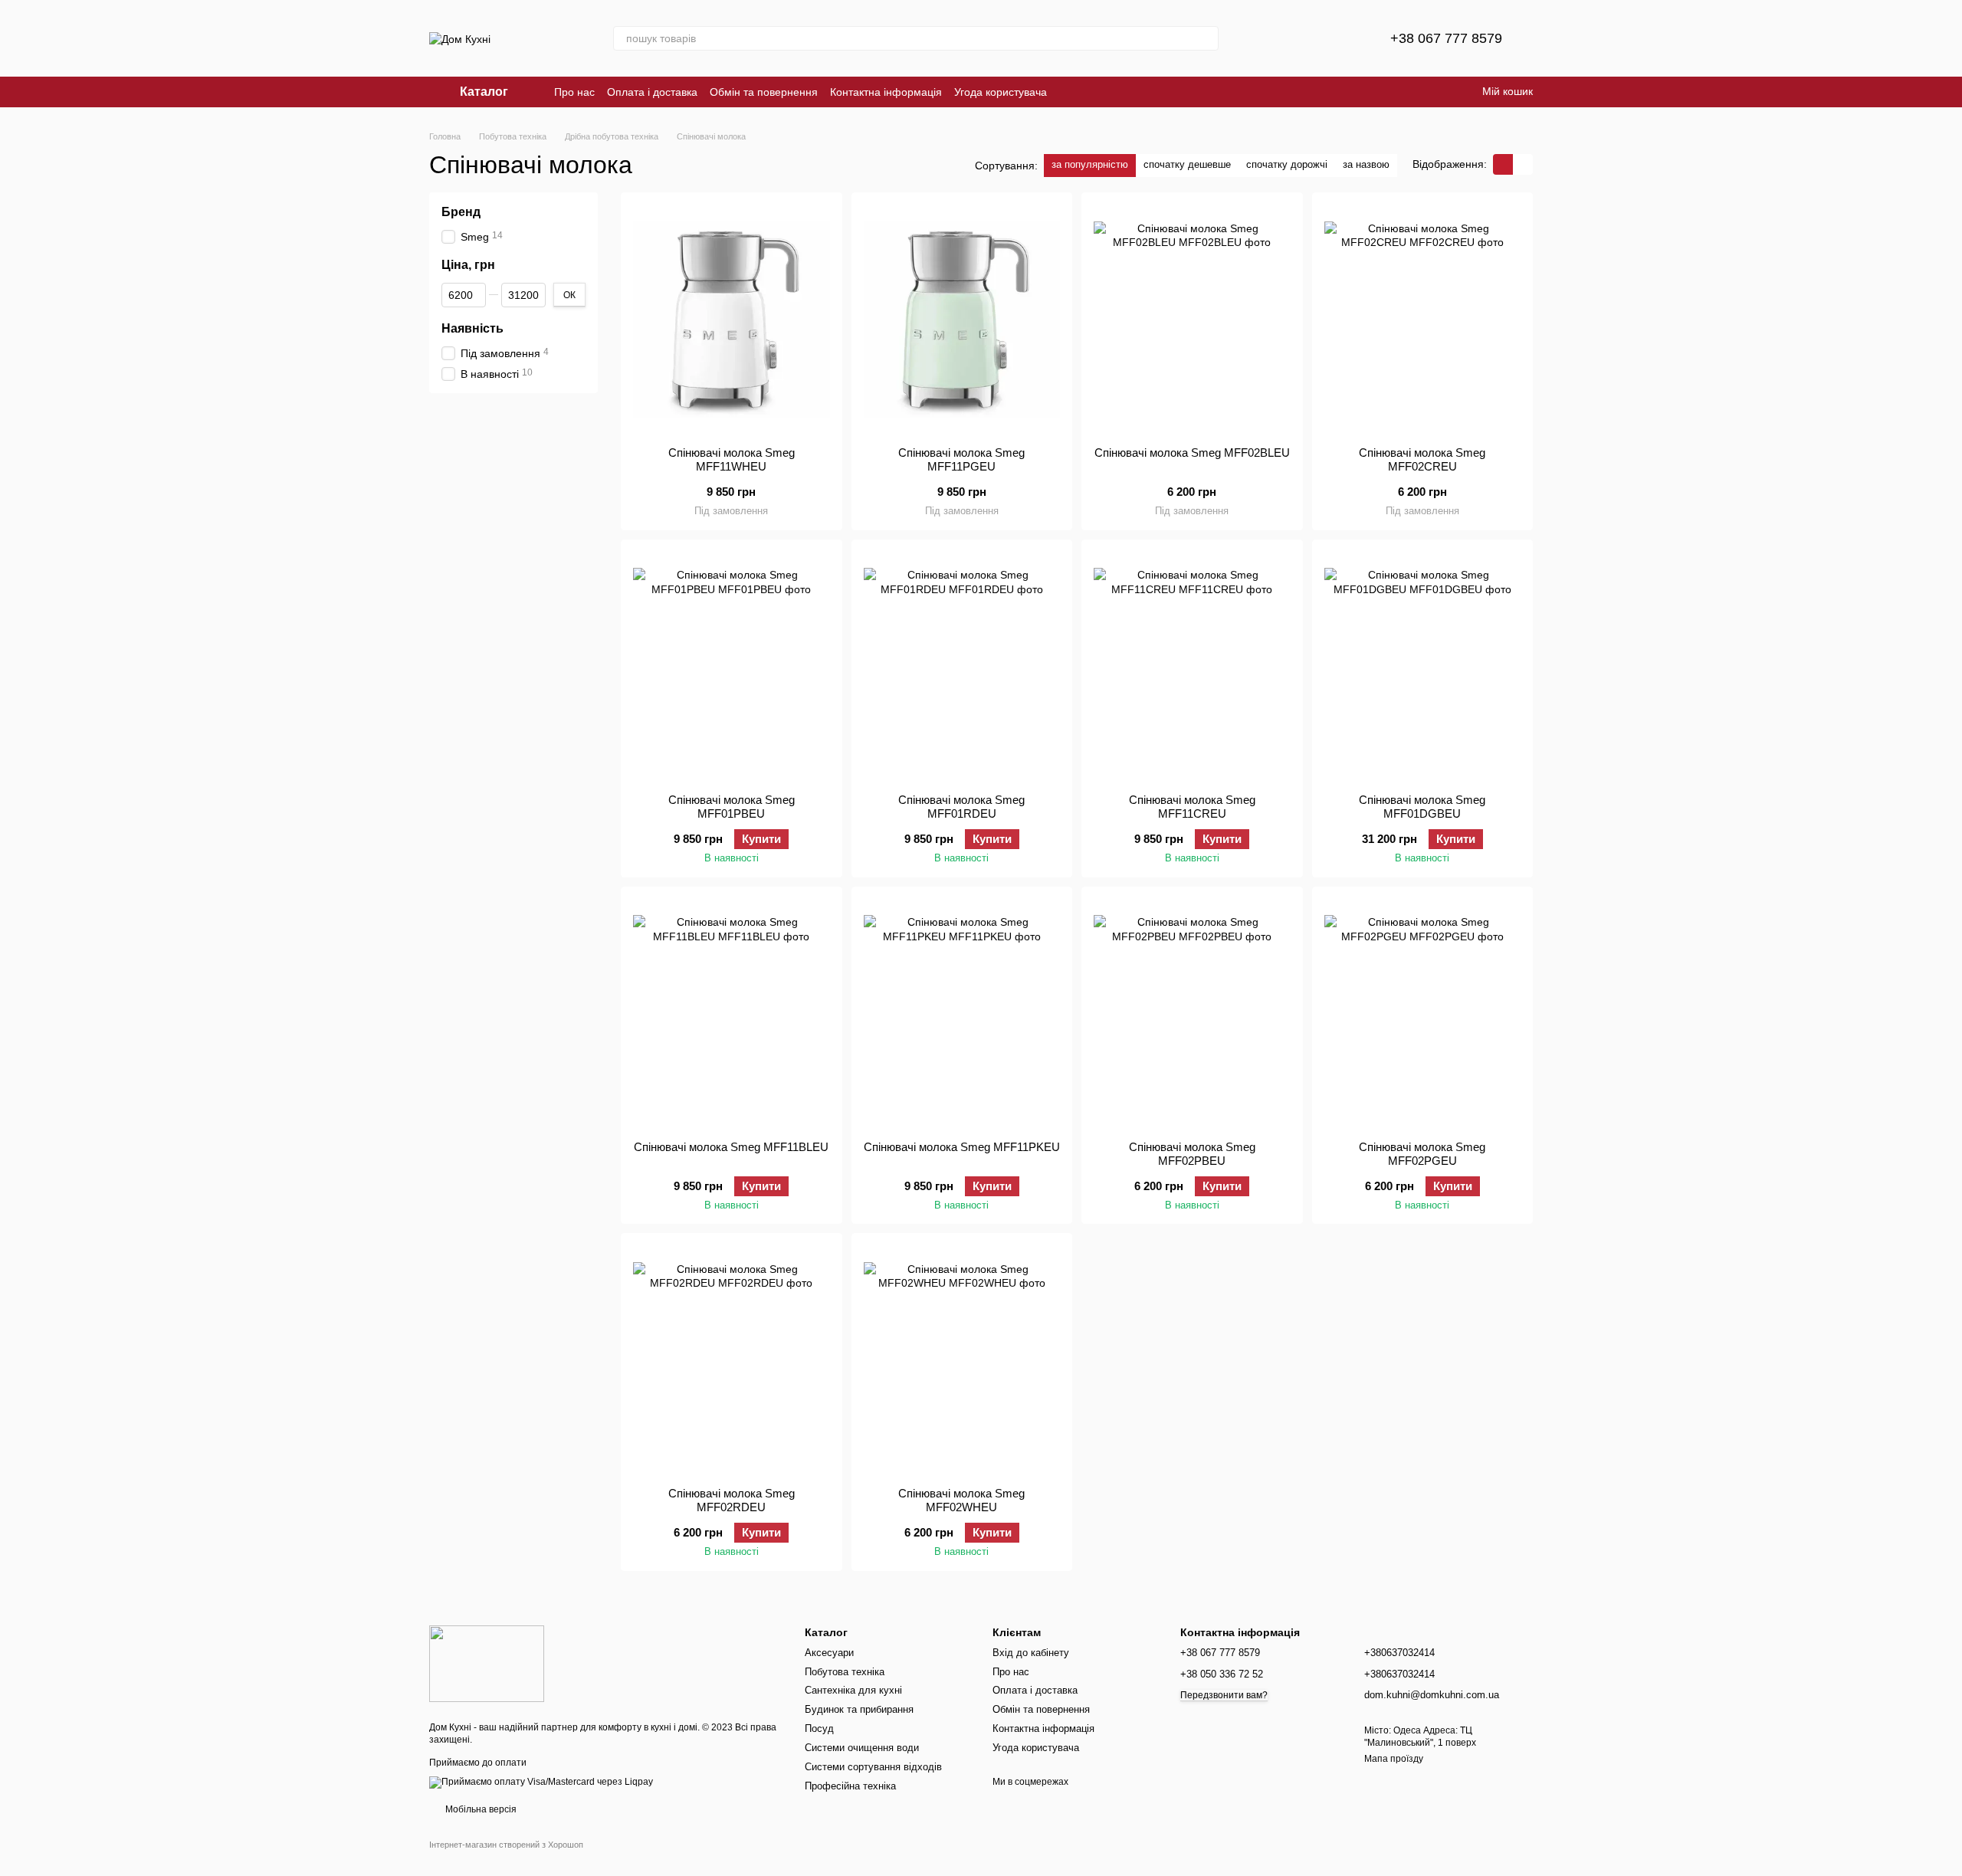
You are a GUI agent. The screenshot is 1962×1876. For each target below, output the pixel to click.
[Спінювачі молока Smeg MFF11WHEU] (732, 320)
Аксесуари (829, 1653)
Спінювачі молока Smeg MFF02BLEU (1192, 453)
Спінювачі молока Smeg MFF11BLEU (731, 1147)
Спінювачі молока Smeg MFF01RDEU (961, 807)
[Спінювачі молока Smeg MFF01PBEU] (732, 667)
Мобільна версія (480, 1809)
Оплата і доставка (652, 92)
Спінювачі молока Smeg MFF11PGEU (961, 459)
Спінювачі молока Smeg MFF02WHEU (961, 1500)
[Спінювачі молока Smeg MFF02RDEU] (732, 1360)
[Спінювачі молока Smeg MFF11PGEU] (962, 320)
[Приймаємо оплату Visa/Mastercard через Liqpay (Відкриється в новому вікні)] (541, 1782)
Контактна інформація (886, 92)
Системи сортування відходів (873, 1767)
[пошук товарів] (1206, 38)
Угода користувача (1001, 92)
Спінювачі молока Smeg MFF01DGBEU (1422, 807)
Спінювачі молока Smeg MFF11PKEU (962, 1147)
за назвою (1366, 164)
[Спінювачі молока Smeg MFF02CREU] (1423, 320)
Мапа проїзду (1394, 1759)
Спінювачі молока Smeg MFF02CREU (1422, 459)
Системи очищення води (862, 1748)
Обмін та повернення (764, 92)
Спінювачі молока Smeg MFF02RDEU (732, 1500)
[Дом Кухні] (487, 1663)
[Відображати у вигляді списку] (1523, 164)
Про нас (574, 92)
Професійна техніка (850, 1786)
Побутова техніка (845, 1672)
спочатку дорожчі (1287, 164)
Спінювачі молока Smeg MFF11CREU (1192, 807)
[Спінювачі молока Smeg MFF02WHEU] (962, 1360)
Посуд (819, 1728)
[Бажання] (1341, 38)
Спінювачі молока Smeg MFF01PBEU (732, 807)
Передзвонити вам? (1224, 1695)
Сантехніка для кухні (853, 1690)
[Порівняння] (1301, 38)
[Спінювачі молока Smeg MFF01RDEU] (962, 667)
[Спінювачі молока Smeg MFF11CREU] (1192, 667)
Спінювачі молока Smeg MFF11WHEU (732, 459)
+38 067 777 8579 (1446, 38)
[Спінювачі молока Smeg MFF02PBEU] (1192, 1014)
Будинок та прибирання (859, 1709)
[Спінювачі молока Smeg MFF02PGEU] (1423, 1014)
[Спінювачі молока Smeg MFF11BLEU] (732, 1014)
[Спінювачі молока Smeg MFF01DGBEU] (1423, 667)
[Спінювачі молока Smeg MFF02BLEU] (1192, 320)
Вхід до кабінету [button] (1031, 1653)
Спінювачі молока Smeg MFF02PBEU (1192, 1154)
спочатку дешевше (1187, 164)
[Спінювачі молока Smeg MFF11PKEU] (962, 1014)
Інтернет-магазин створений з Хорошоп (506, 1845)
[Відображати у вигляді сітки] (1503, 164)
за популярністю (1090, 164)
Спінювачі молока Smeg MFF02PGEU (1422, 1154)
